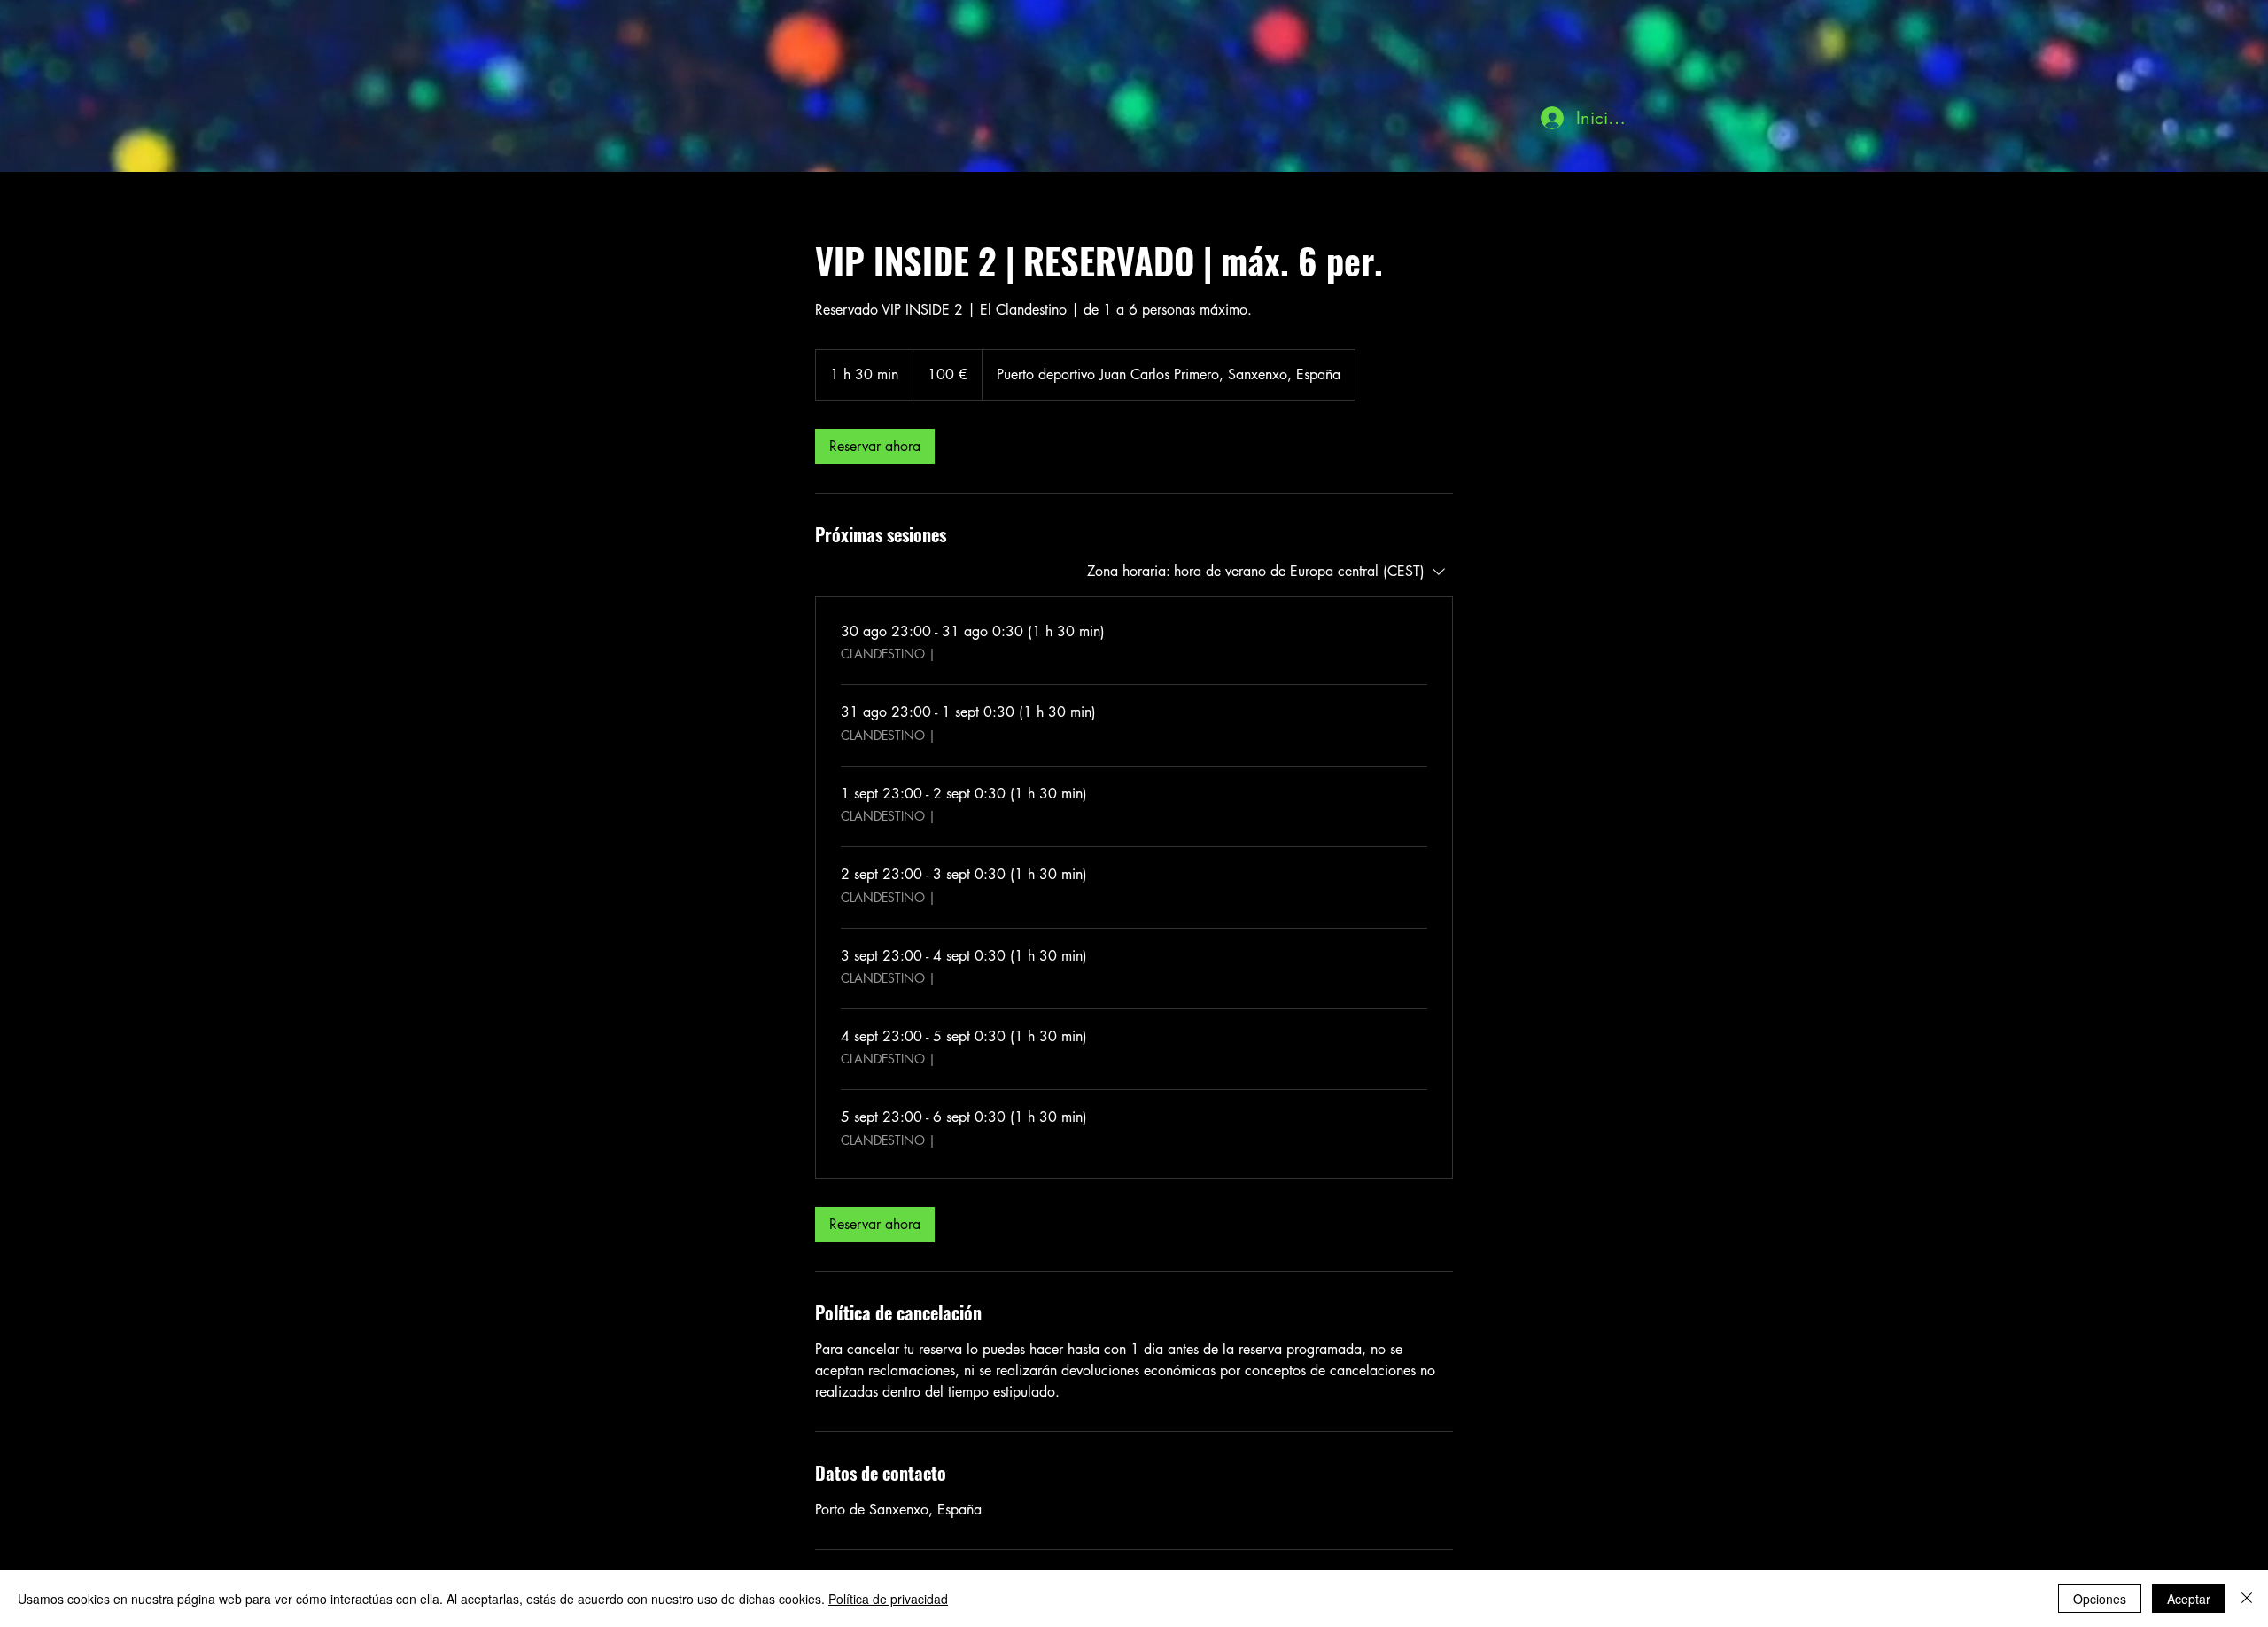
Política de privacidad (888, 1599)
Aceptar (2189, 1599)
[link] (875, 447)
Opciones (2100, 1599)
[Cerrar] (2247, 1599)
